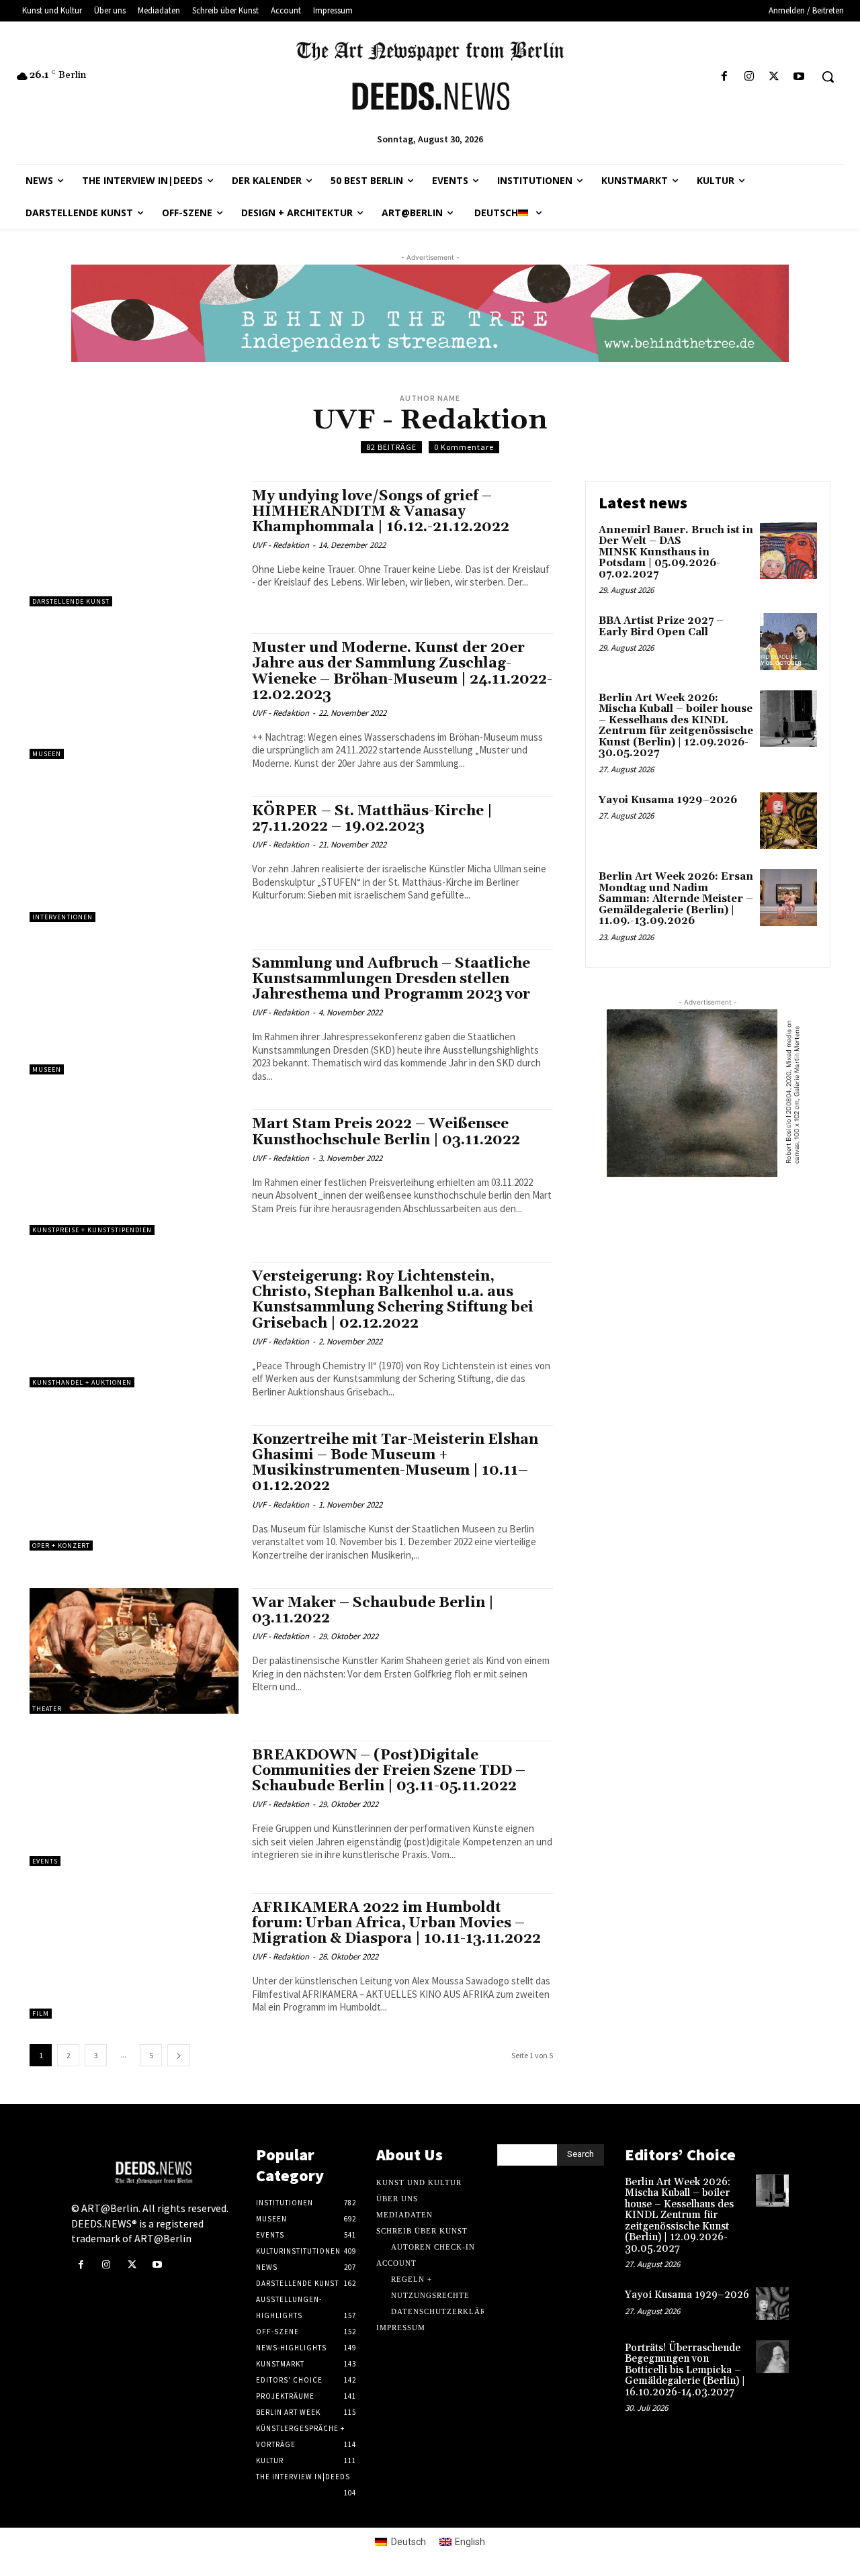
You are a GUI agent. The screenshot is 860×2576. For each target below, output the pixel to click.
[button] (828, 77)
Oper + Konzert (61, 1546)
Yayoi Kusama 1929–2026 (668, 800)
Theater (47, 1709)
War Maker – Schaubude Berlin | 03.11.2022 (373, 1611)
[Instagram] (749, 77)
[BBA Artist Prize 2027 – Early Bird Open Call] (788, 642)
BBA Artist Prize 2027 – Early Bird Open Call (661, 627)
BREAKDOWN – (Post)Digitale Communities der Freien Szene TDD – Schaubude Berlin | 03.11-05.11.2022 (389, 1771)
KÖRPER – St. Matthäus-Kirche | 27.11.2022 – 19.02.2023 (372, 819)
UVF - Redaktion (281, 545)
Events (45, 1861)
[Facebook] (724, 77)
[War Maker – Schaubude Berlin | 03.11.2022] (134, 1651)
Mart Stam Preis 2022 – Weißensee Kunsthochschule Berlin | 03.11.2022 (386, 1132)
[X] (774, 77)
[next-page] (179, 2055)
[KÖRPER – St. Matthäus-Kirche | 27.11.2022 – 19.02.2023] (134, 859)
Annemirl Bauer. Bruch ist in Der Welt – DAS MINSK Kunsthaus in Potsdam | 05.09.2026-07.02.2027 (676, 552)
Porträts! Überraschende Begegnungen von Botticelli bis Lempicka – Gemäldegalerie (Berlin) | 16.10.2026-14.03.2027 (685, 2370)
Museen (47, 754)
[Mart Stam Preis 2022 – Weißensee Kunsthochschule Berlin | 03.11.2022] (134, 1172)
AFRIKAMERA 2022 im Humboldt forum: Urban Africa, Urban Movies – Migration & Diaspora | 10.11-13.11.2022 (396, 1923)
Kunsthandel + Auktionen (82, 1382)
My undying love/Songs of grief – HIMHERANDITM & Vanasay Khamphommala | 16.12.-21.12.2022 (384, 512)
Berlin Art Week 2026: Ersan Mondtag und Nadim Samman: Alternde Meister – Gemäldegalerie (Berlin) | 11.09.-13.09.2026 (676, 899)
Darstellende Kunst (71, 601)
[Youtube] (799, 77)
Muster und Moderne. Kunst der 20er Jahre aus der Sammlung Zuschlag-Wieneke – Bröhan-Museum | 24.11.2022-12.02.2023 (402, 671)
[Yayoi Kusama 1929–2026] (788, 821)
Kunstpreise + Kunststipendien (92, 1230)
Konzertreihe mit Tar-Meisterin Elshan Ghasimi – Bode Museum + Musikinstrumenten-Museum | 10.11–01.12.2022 (395, 1463)
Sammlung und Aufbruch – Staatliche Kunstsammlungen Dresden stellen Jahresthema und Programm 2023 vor (391, 979)
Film (41, 2014)
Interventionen (62, 917)
